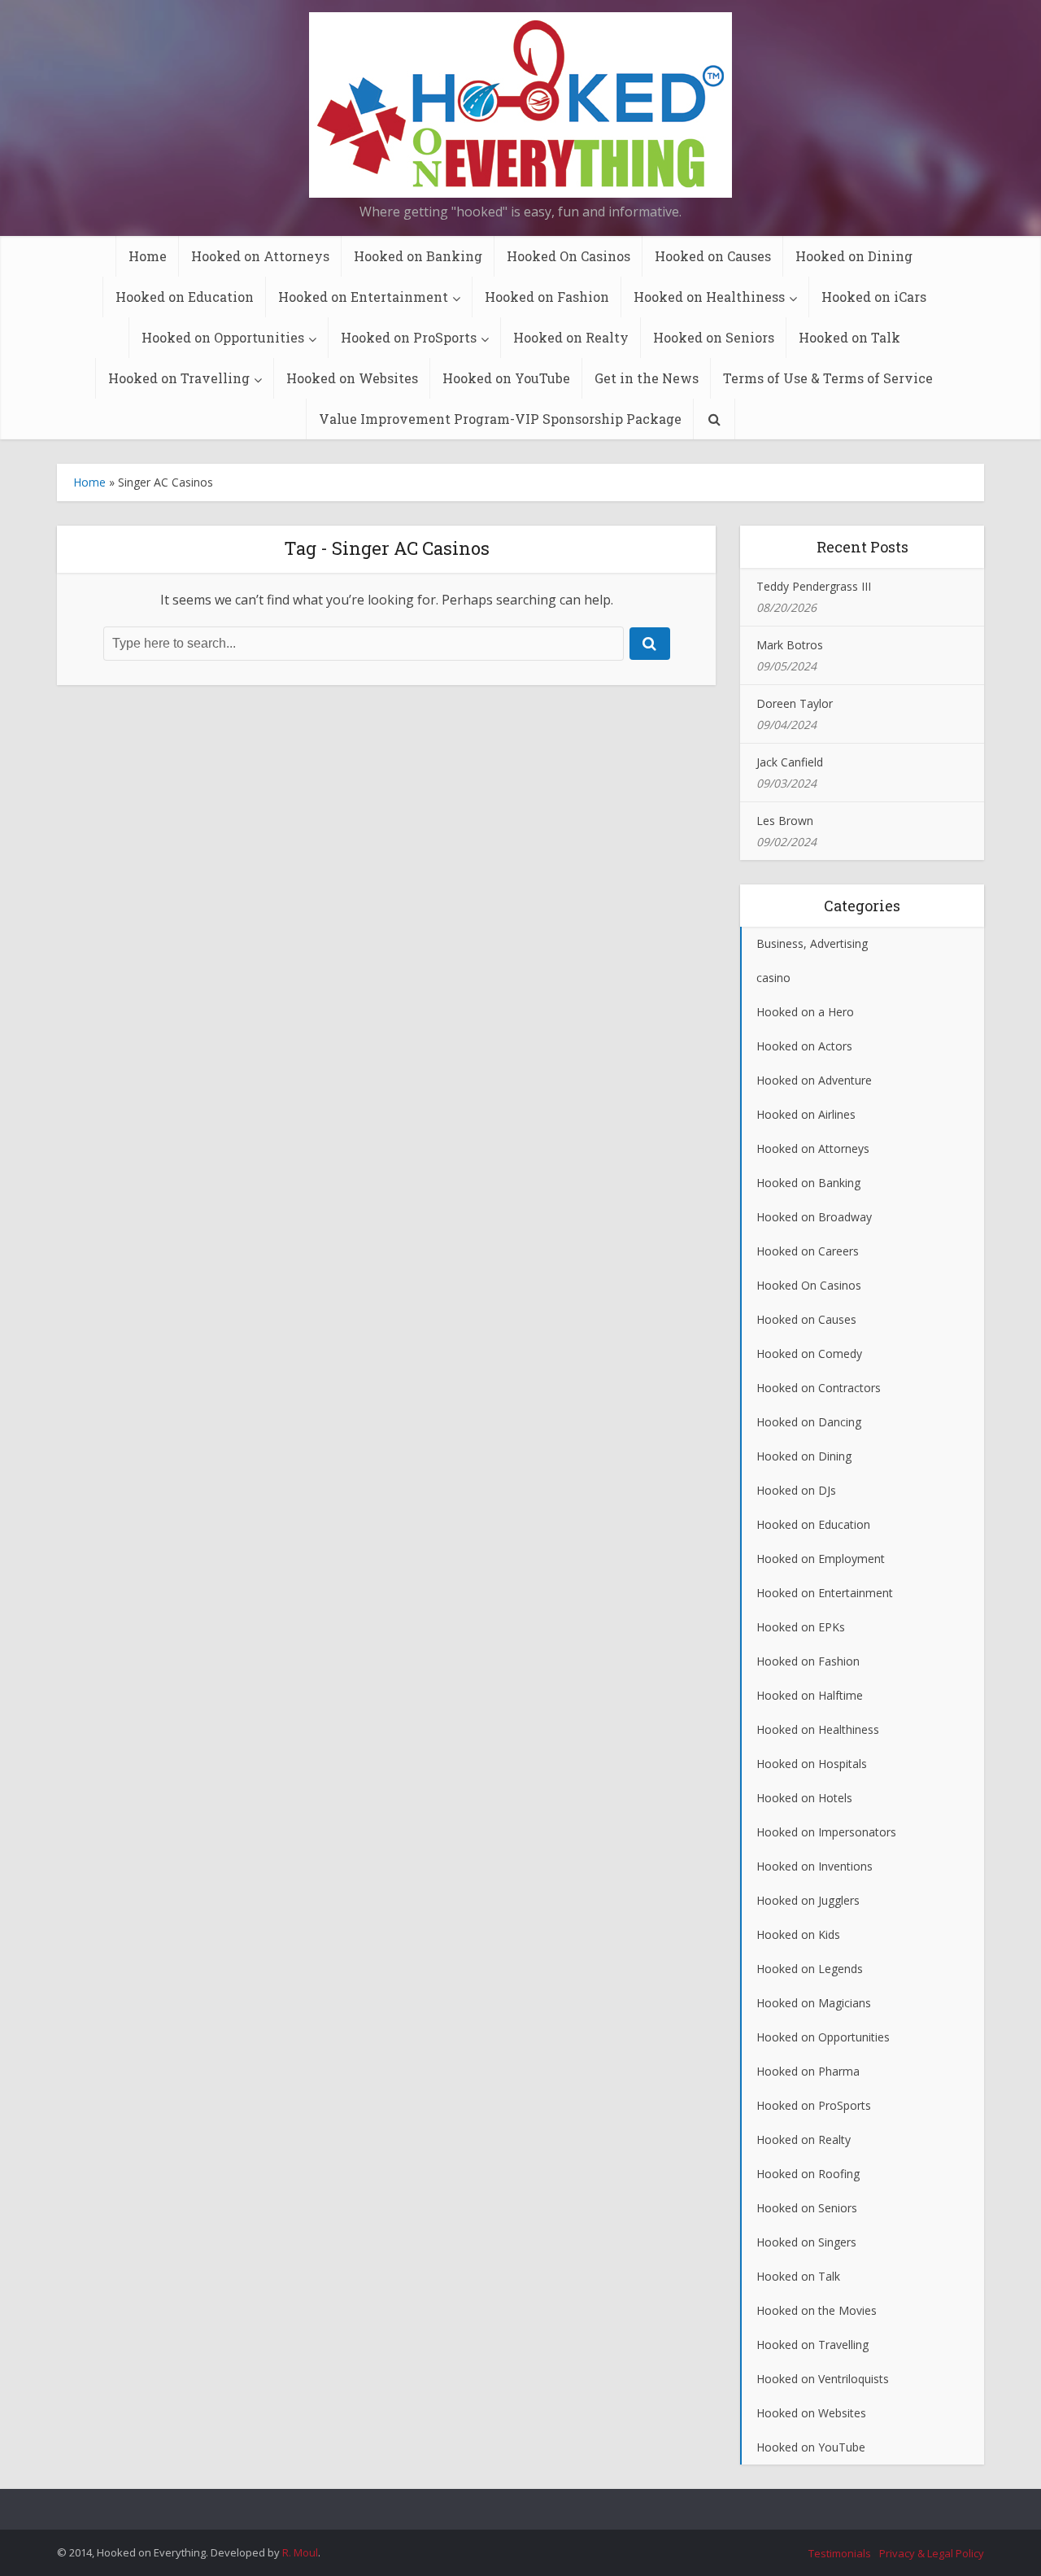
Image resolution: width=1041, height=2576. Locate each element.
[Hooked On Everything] (520, 105)
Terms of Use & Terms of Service (828, 378)
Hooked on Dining (854, 256)
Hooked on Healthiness (709, 297)
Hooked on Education (185, 297)
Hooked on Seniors (714, 337)
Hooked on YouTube (506, 378)
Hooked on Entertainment (363, 297)
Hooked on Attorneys (260, 256)
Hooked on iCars (874, 297)
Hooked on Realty (571, 337)
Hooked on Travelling (179, 378)
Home (148, 256)
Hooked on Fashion (547, 297)
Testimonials (840, 2553)
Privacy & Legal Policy (932, 2553)
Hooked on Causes (713, 256)
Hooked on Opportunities (223, 337)
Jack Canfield (790, 762)
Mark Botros (790, 645)
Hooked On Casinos (568, 256)
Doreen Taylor (795, 703)
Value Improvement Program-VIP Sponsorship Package (500, 419)
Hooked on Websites (352, 378)
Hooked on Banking (418, 256)
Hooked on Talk (849, 337)
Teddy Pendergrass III (814, 586)
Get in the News (647, 378)
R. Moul (300, 2552)
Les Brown (785, 821)
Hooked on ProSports (409, 337)
